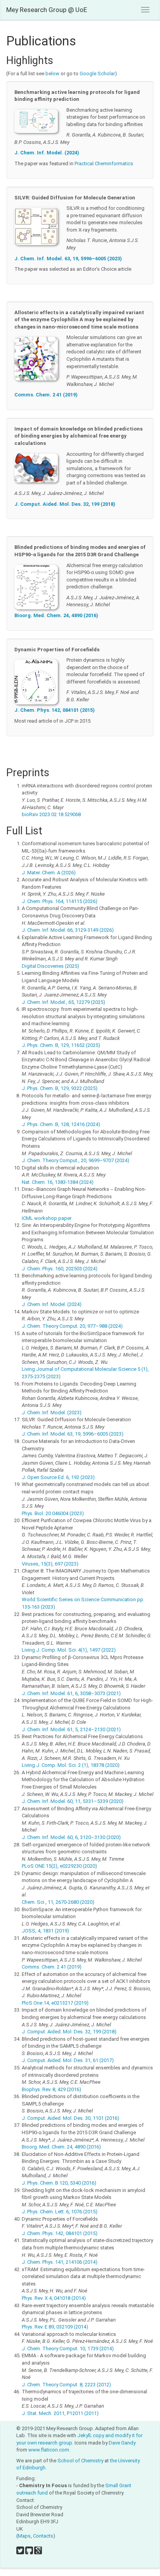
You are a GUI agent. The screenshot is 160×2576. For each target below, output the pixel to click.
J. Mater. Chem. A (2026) (49, 873)
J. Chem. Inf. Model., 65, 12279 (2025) (63, 1002)
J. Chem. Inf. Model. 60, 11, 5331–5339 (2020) (73, 1801)
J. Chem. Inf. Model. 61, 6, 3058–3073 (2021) (71, 1693)
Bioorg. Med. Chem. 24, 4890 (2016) (56, 615)
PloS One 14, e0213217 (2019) (55, 2003)
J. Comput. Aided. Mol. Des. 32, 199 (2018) (65, 504)
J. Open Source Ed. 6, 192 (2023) (58, 1477)
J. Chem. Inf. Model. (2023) (52, 1413)
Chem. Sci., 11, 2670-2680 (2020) (58, 1902)
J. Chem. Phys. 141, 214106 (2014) (60, 2262)
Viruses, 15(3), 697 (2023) (50, 1564)
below (52, 74)
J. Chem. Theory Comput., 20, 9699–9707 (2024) (76, 1160)
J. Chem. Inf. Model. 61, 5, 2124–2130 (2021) (71, 1729)
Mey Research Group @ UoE (47, 10)
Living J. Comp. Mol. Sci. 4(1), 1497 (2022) (69, 1650)
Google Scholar (97, 74)
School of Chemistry (80, 2461)
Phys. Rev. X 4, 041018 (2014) (54, 2298)
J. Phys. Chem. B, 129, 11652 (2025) (61, 1045)
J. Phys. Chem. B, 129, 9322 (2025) (60, 1088)
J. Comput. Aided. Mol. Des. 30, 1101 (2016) (70, 2118)
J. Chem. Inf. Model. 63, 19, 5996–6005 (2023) (68, 259)
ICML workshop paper (47, 1218)
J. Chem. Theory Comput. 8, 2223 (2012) (66, 2385)
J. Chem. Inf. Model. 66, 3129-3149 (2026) (68, 930)
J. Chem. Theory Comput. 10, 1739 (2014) (68, 2349)
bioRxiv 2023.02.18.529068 (51, 814)
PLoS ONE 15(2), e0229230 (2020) (59, 1866)
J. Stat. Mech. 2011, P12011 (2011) (60, 2413)
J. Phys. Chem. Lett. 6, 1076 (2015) (60, 2212)
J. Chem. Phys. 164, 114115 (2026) (60, 901)
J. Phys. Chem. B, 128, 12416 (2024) (61, 1124)
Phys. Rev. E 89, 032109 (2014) (55, 2327)
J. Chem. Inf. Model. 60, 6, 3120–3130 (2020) (71, 1837)
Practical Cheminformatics (104, 163)
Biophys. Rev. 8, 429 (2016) (51, 2089)
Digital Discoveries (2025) (50, 966)
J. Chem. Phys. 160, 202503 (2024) (60, 1269)
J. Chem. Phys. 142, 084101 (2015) (55, 710)
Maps (24, 2536)
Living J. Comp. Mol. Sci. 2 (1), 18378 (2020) (71, 1765)
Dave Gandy (122, 2443)
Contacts (43, 2536)
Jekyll (84, 2435)
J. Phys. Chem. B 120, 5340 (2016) (59, 2183)
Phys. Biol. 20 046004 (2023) (53, 1513)
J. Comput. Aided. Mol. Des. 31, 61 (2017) (68, 2060)
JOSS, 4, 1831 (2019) (45, 1931)
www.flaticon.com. (49, 2450)
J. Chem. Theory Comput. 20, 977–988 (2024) (72, 1326)
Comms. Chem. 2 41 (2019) (46, 395)
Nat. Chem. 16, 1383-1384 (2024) (58, 1182)
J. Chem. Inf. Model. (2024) (47, 153)
